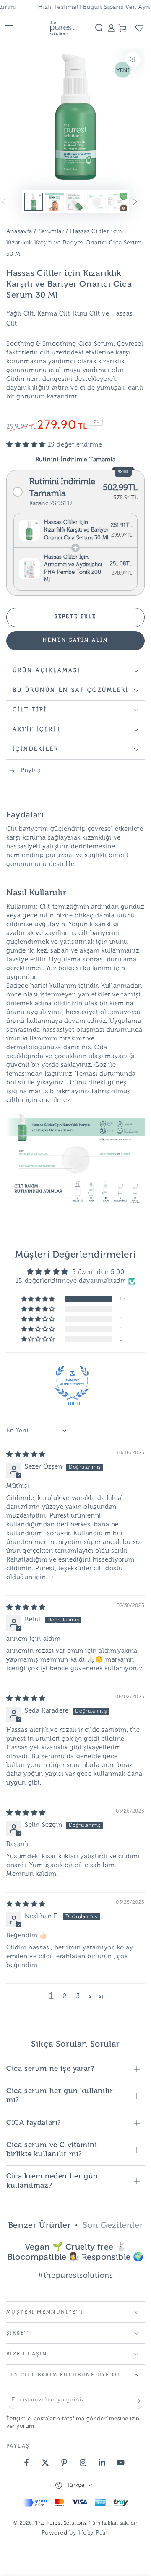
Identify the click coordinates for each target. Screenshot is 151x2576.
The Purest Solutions (61, 2523)
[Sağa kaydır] (141, 202)
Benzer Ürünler (39, 2226)
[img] (26, 1455)
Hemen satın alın (75, 640)
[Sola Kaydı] (10, 202)
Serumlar (51, 232)
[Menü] (9, 28)
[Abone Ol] (140, 2401)
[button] (99, 28)
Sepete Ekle (75, 617)
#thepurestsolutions (75, 2276)
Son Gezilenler (113, 2226)
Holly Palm (94, 2533)
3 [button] (78, 1997)
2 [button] (65, 1997)
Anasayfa (19, 232)
